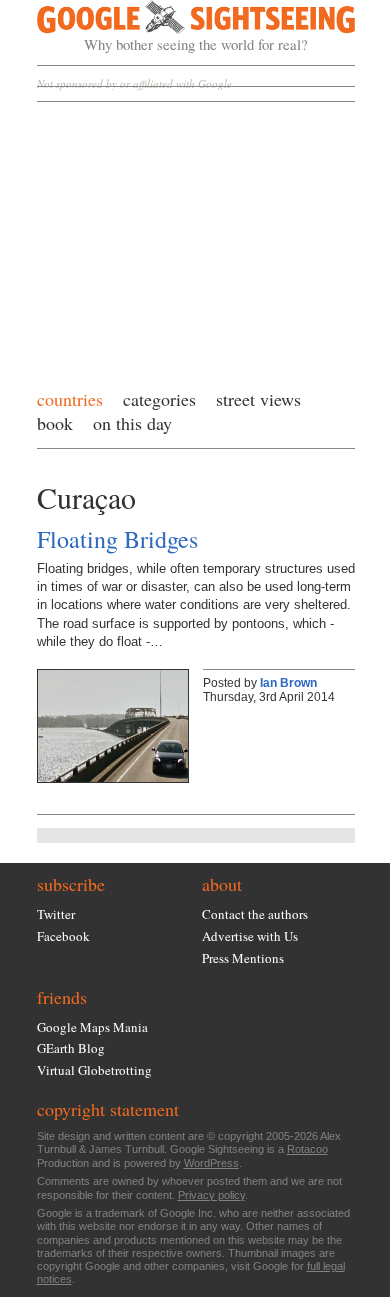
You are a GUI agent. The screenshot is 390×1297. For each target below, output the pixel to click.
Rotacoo (307, 1149)
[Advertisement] (196, 240)
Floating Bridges (117, 539)
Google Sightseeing (172, 27)
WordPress (211, 1163)
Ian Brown (288, 683)
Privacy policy (211, 1195)
